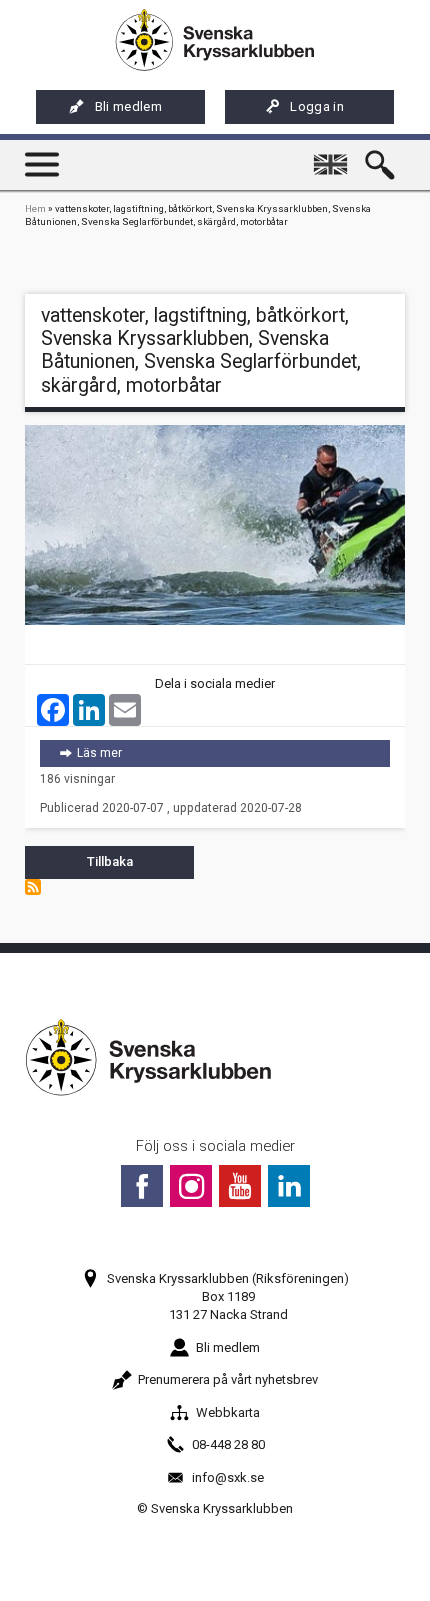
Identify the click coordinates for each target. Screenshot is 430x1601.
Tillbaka (110, 861)
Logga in (317, 106)
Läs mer (233, 753)
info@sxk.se (228, 1477)
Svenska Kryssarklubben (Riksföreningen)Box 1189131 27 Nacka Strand (228, 1296)
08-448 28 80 (228, 1444)
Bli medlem (128, 106)
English (334, 155)
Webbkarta (228, 1412)
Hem (35, 208)
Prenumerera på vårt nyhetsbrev (228, 1379)
